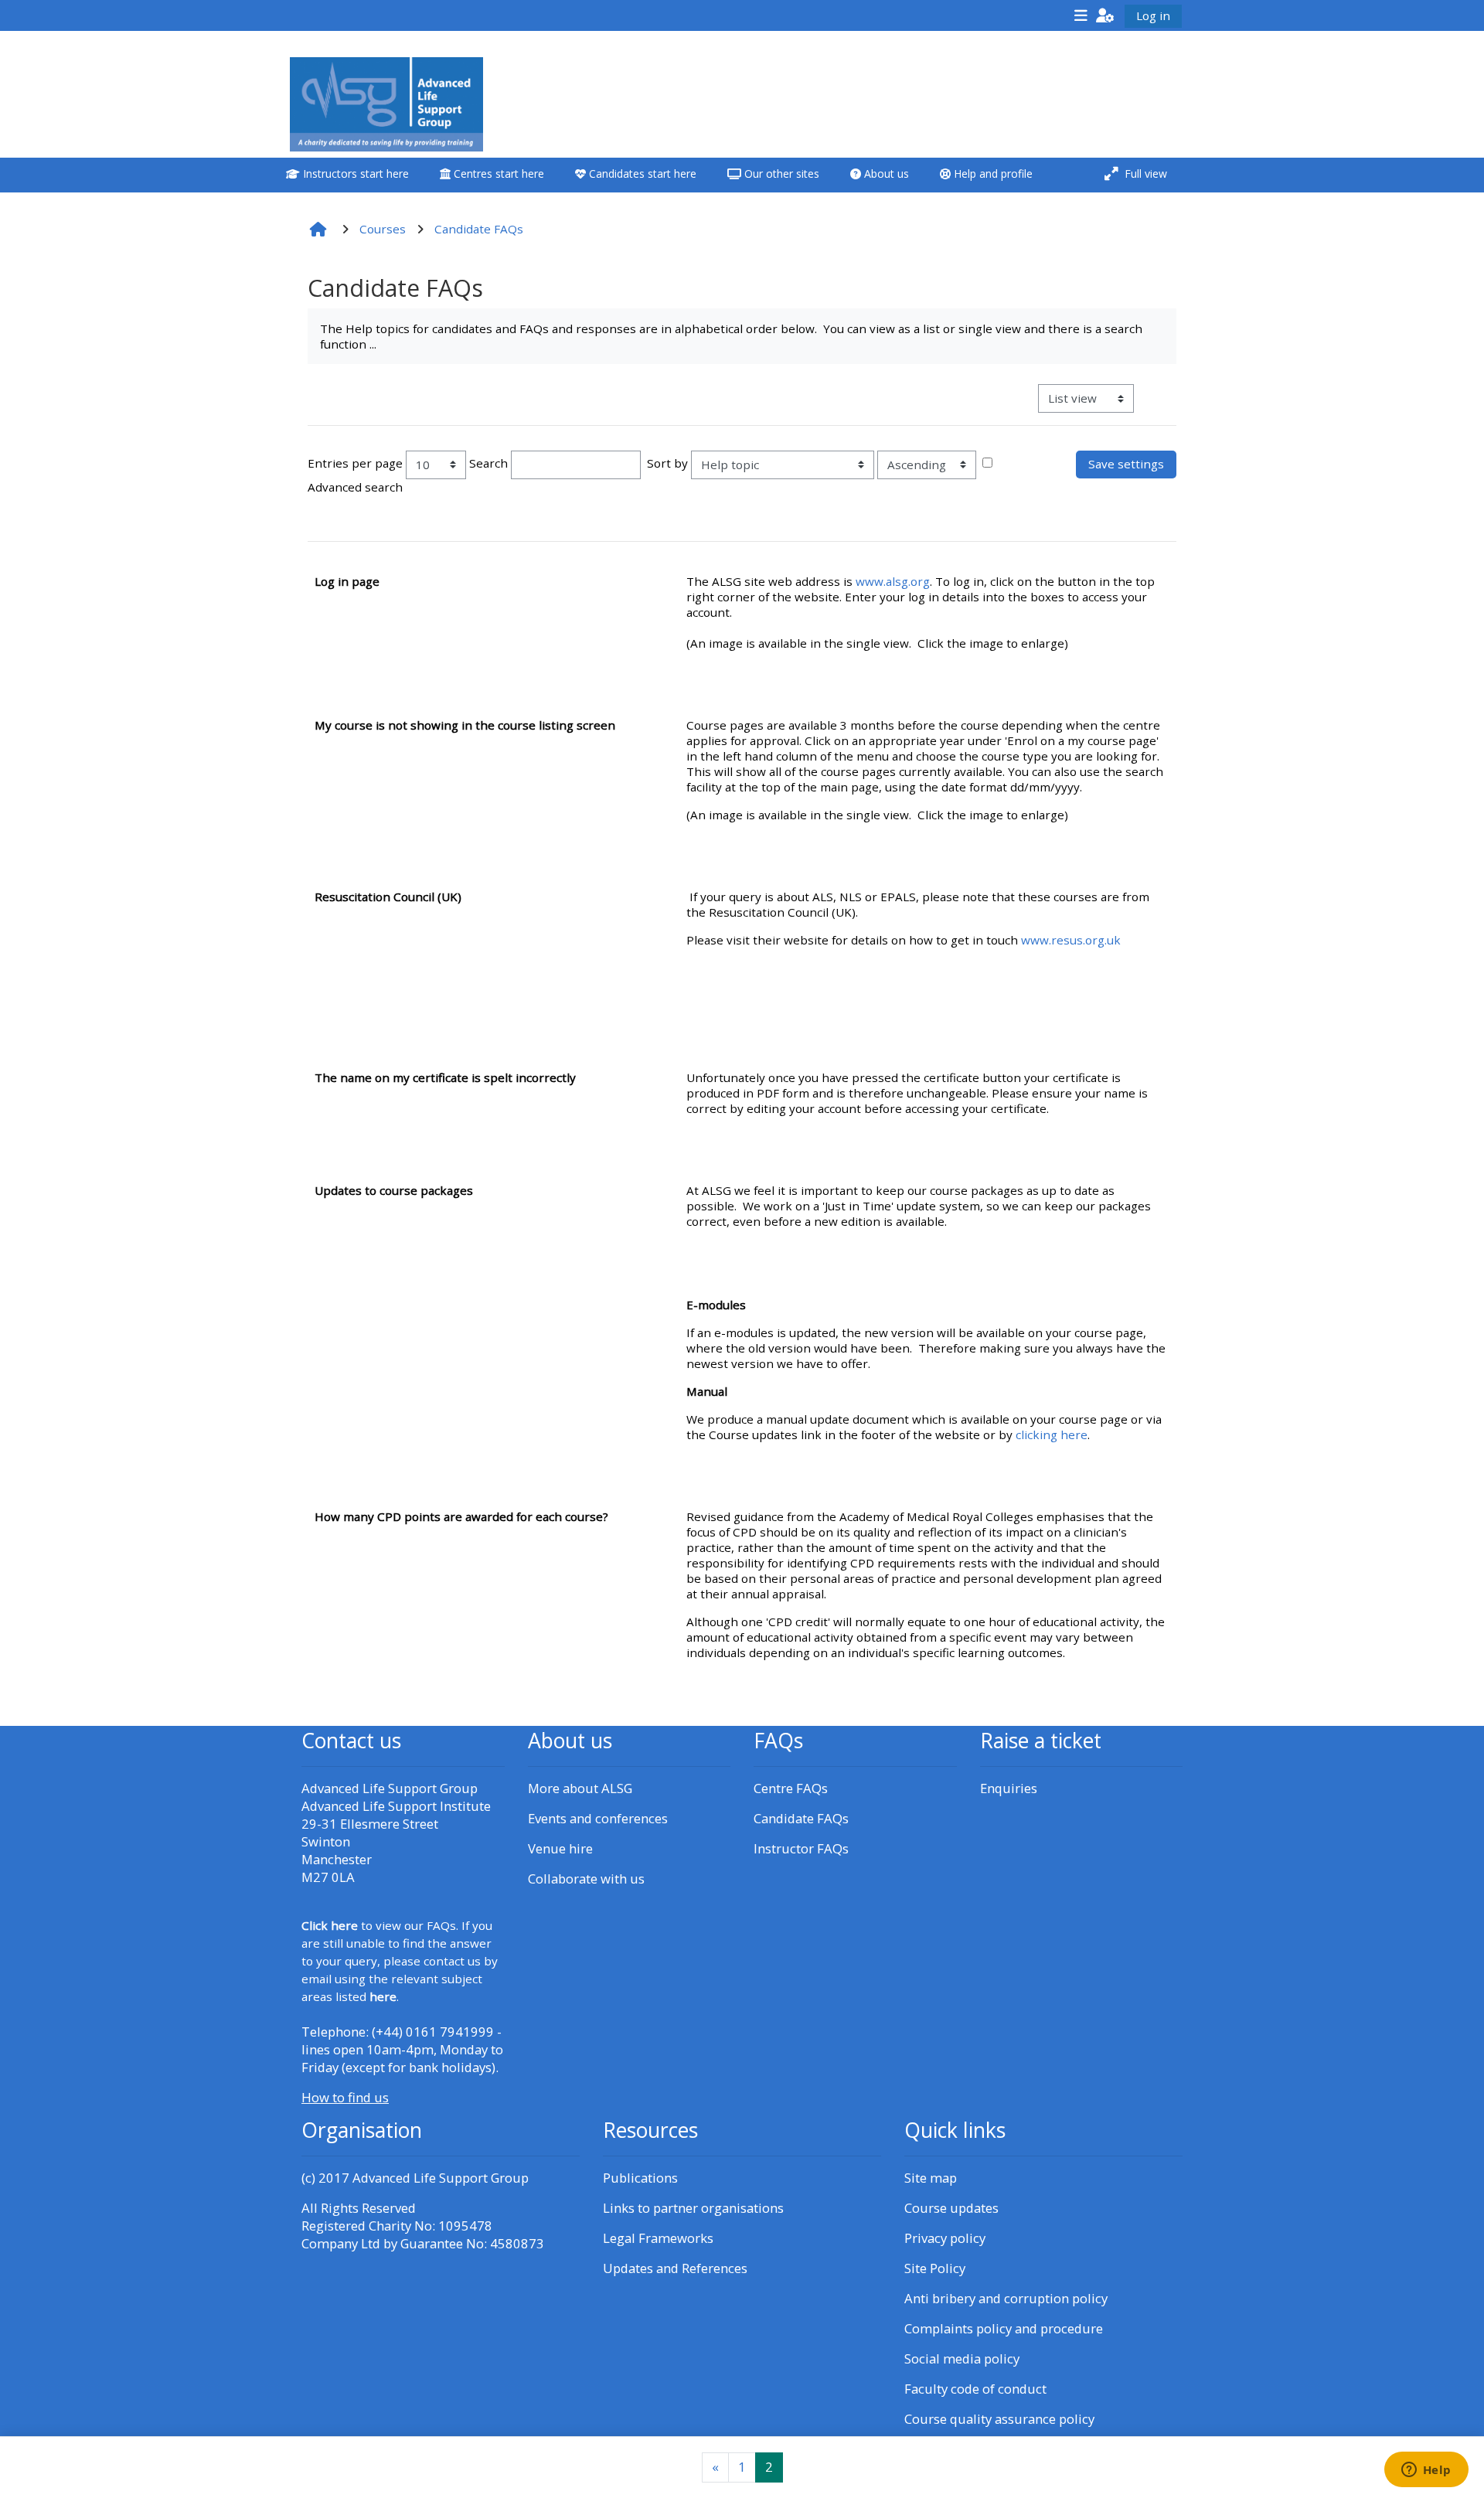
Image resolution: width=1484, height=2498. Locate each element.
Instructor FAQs (801, 1848)
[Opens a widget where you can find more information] (1426, 2471)
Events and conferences (598, 1818)
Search (488, 463)
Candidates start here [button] (641, 174)
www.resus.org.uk (1071, 940)
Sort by (667, 463)
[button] (1105, 15)
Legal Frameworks (658, 2238)
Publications (640, 2178)
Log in (1153, 15)
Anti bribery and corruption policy (1006, 2298)
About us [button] (885, 174)
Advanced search (355, 487)
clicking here (1052, 1434)
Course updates (951, 2208)
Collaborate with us (586, 1879)
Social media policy (962, 2358)
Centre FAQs (791, 1788)
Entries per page (355, 463)
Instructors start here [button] (354, 174)
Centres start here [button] (497, 174)
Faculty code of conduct (975, 2389)
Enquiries (1009, 1788)
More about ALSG (580, 1788)
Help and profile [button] (992, 174)
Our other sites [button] (780, 174)
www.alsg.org (893, 581)
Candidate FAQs (801, 1818)
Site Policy (935, 2268)
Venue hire (560, 1848)
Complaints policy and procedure (1004, 2328)
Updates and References (675, 2268)
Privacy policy (945, 2238)
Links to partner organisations (693, 2208)
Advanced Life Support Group (441, 2178)
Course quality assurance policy (999, 2419)
